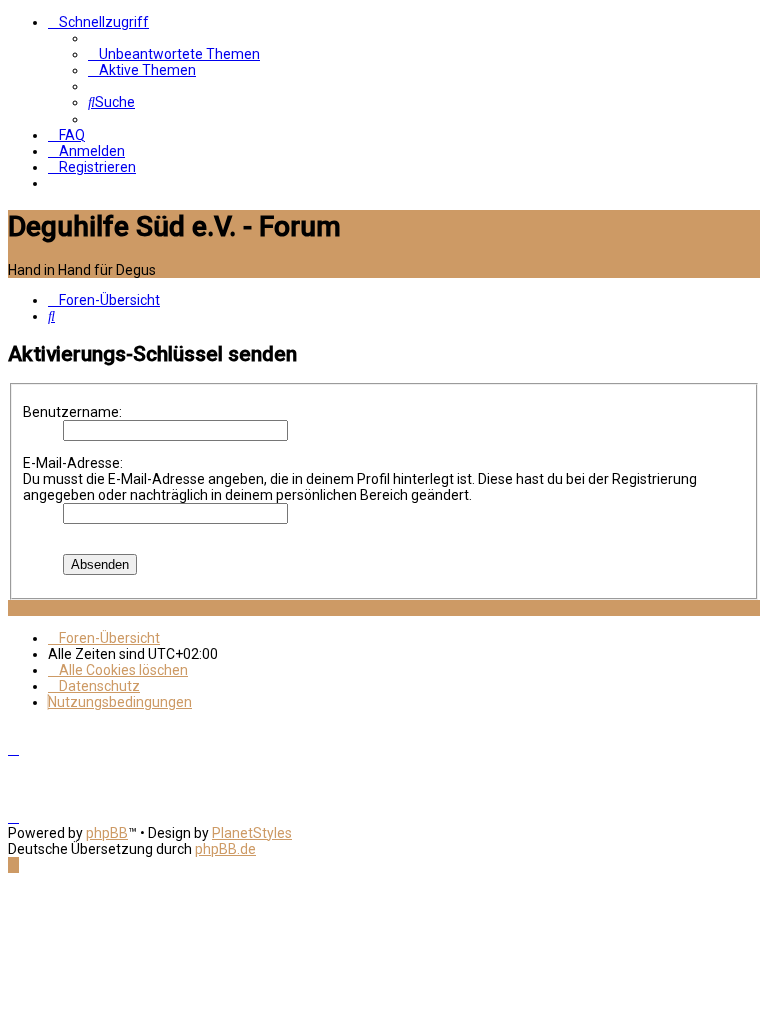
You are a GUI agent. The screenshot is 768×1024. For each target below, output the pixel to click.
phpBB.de (225, 849)
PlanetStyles (252, 833)
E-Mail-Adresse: (73, 463)
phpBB (107, 833)
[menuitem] (174, 54)
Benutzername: (72, 412)
